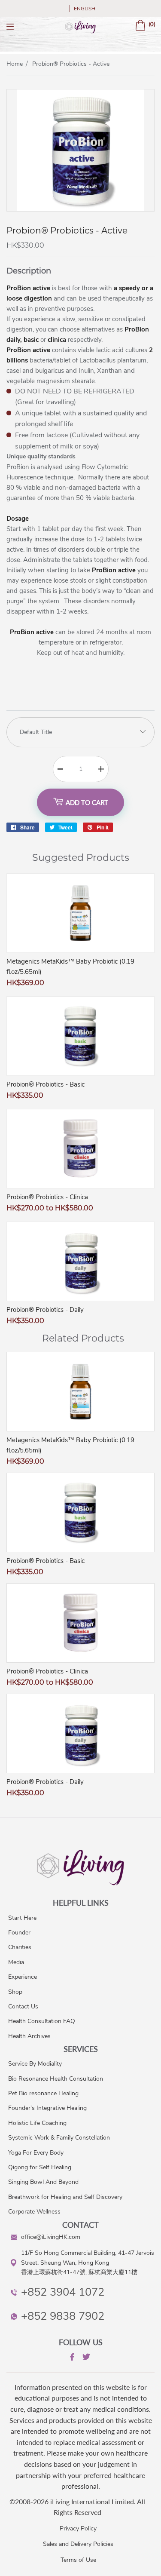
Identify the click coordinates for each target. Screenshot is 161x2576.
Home (15, 64)
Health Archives (29, 2036)
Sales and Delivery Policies (78, 2544)
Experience (23, 1977)
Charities (20, 1947)
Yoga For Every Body (36, 2153)
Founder (19, 1933)
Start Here (22, 1918)
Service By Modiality (35, 2064)
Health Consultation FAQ (42, 2021)
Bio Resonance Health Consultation (56, 2079)
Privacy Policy (78, 2528)
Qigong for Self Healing (40, 2167)
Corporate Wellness (34, 2212)
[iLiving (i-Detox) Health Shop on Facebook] (71, 2358)
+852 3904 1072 (63, 2292)
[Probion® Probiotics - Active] (80, 209)
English (85, 9)
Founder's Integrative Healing (47, 2108)
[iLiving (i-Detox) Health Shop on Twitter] (85, 2358)
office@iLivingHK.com (51, 2237)
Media (16, 1962)
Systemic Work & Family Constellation (59, 2138)
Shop (15, 1992)
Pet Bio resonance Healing (43, 2093)
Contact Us (23, 2006)
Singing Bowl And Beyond (43, 2182)
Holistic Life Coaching (37, 2123)
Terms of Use (78, 2560)
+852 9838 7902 (63, 2316)
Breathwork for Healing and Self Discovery (65, 2197)
